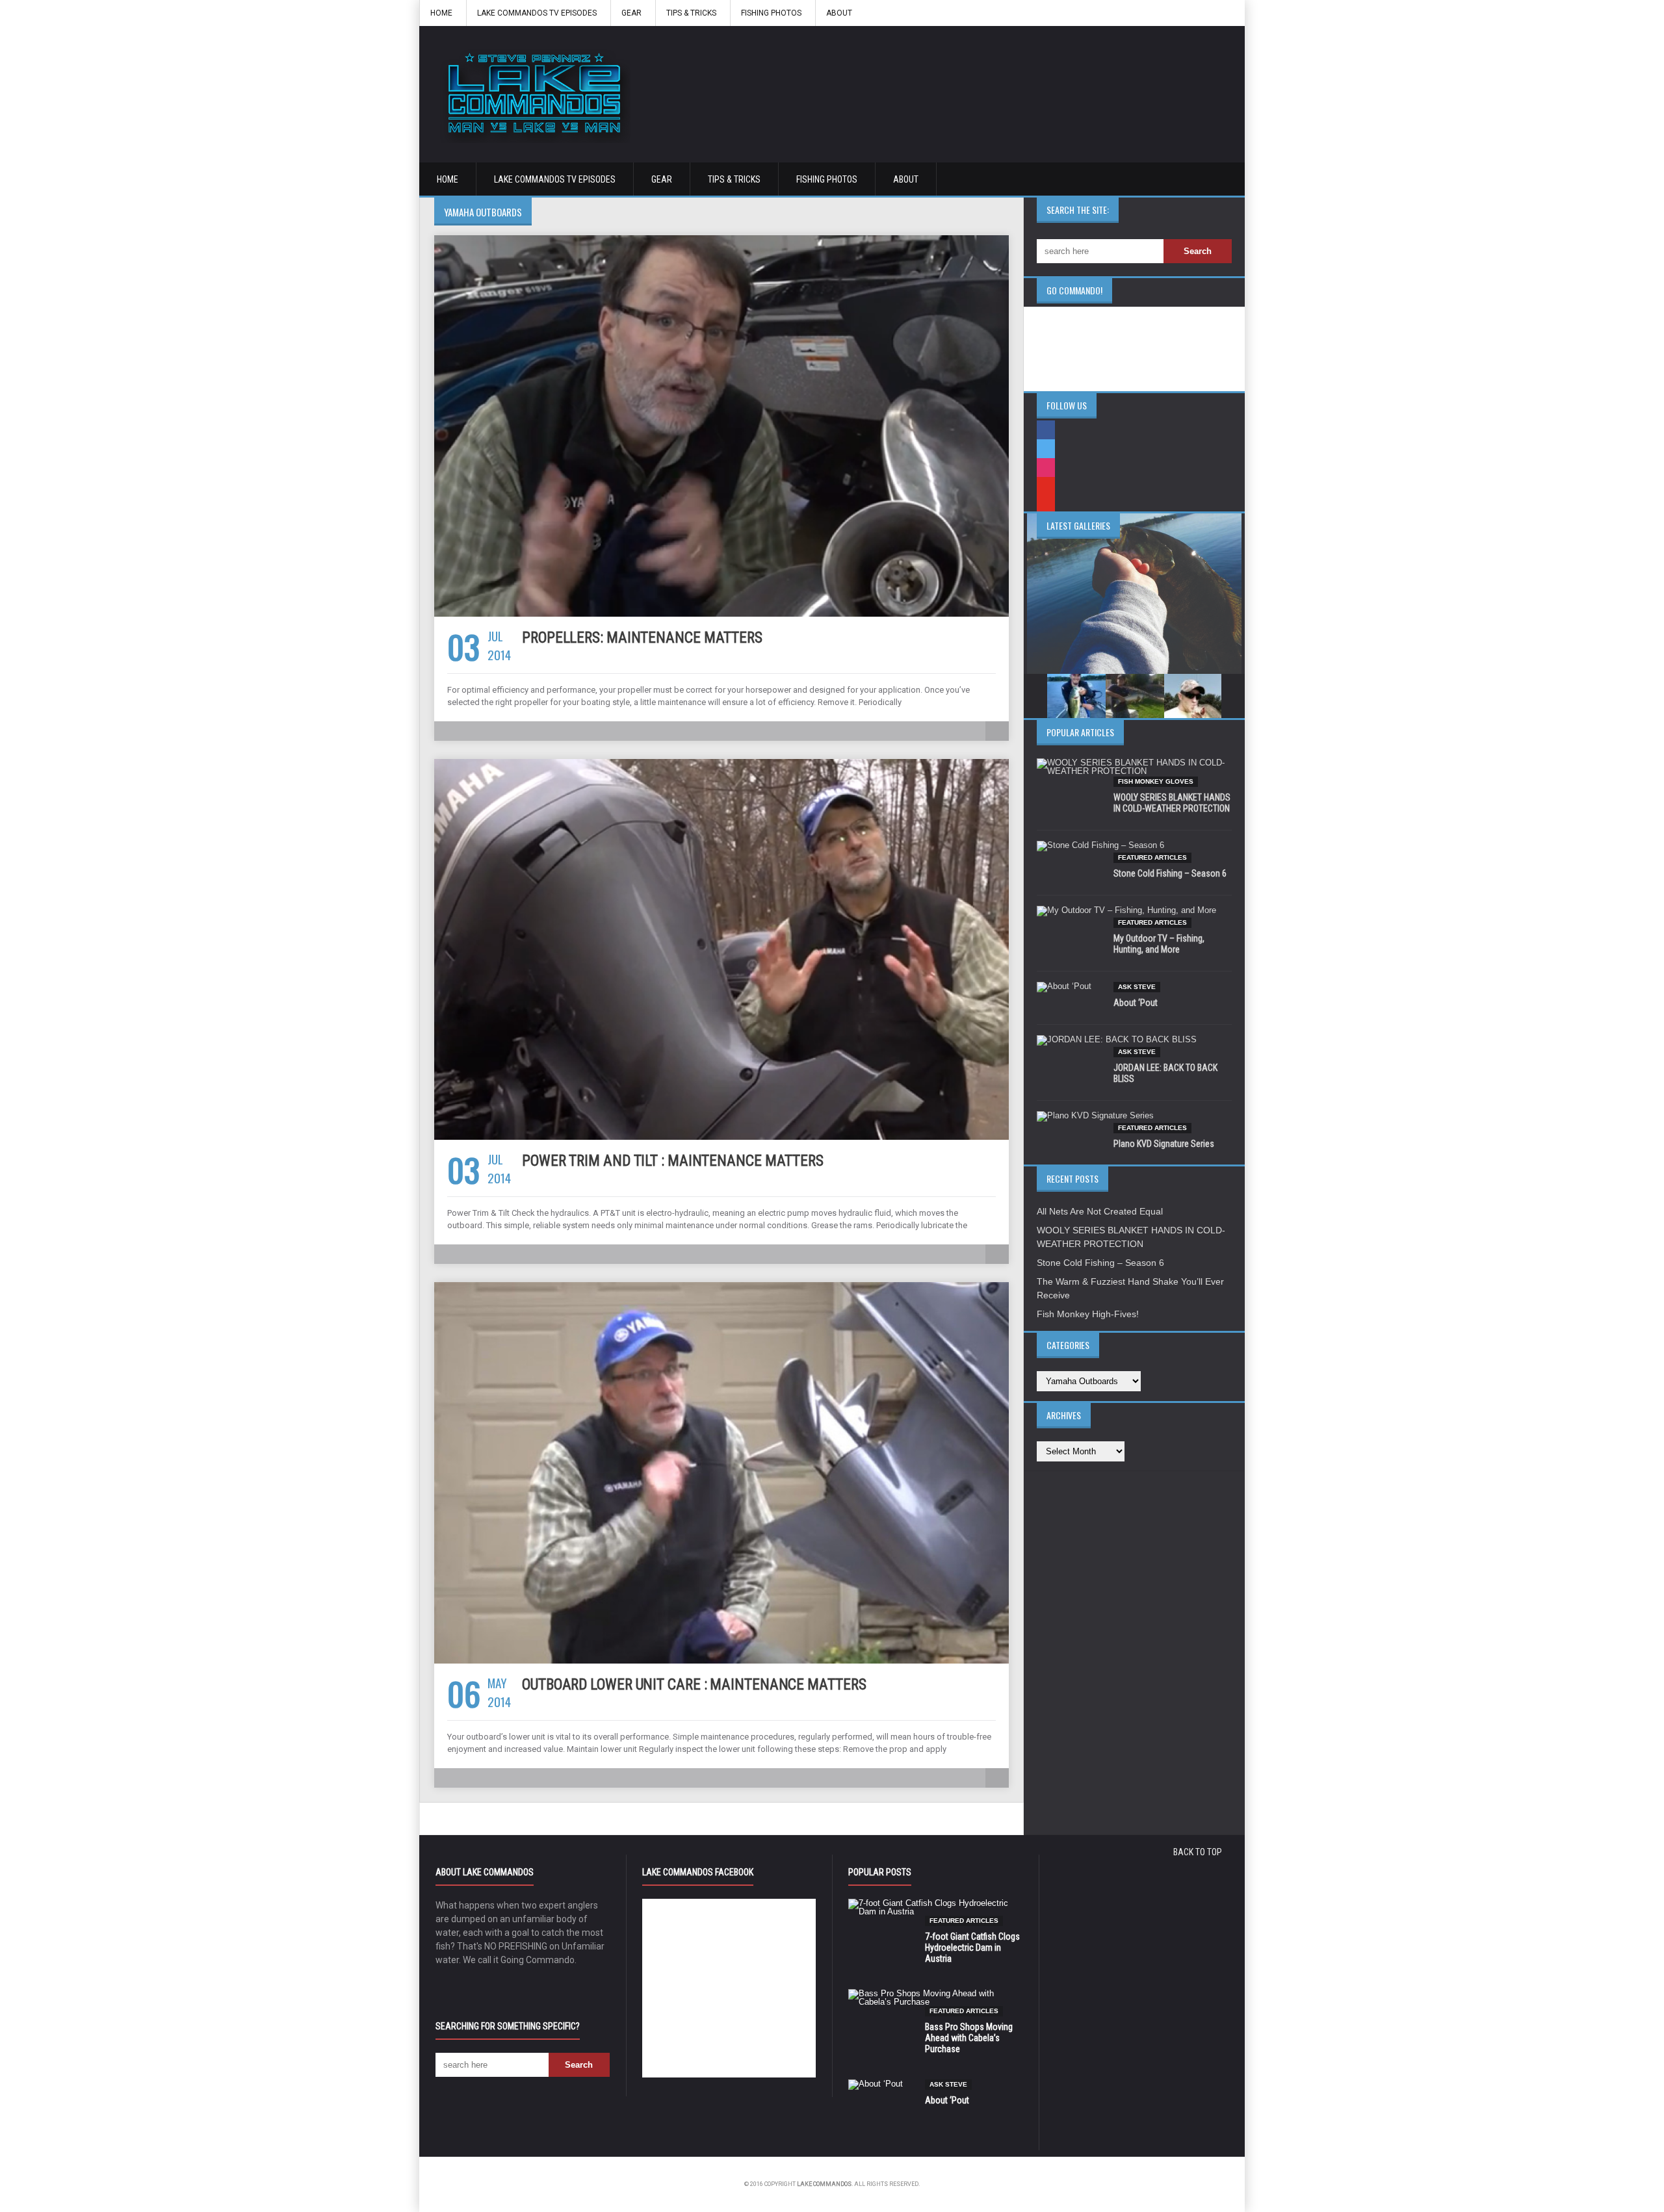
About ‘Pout (1136, 1003)
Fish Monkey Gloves (1156, 781)
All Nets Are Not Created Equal (1100, 1211)
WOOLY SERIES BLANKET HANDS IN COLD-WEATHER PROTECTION (1172, 803)
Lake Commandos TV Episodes (537, 13)
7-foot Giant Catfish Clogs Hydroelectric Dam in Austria (972, 1948)
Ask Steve (1137, 987)
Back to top (1198, 1852)
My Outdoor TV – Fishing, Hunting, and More (1159, 944)
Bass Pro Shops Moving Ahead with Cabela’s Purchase (969, 2038)
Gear (631, 13)
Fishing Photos (771, 13)
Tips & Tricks (691, 13)
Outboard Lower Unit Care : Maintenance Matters (694, 1685)
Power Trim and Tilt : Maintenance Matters (673, 1161)
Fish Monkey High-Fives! (1088, 1314)
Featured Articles (1152, 857)
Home (441, 13)
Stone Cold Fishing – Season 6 (1170, 873)
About (839, 13)
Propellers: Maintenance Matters (642, 638)
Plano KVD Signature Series (1164, 1144)
